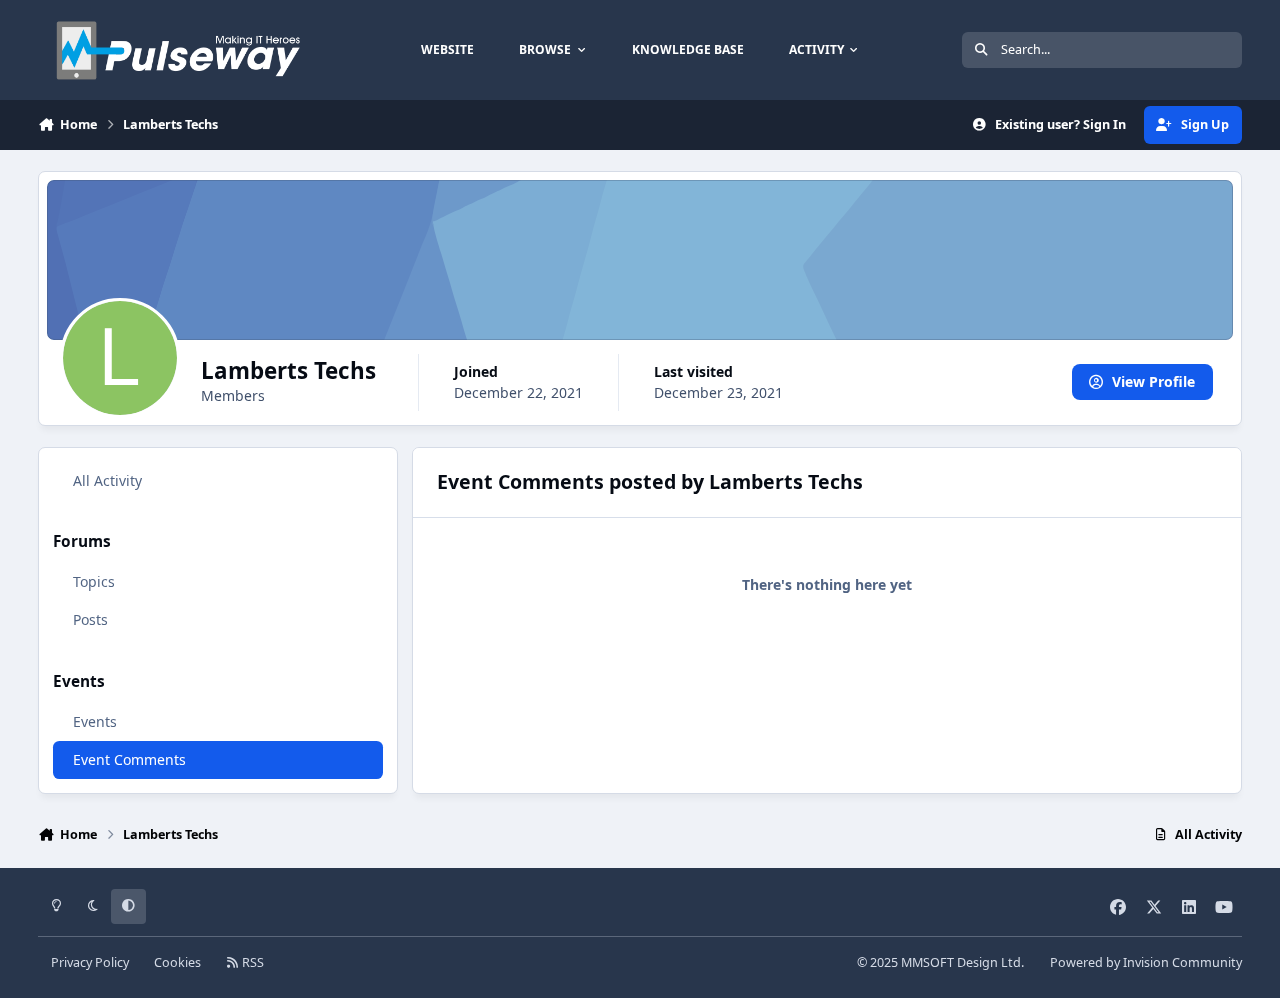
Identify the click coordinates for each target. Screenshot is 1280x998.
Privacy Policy (90, 962)
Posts (90, 619)
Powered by (1146, 962)
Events (95, 721)
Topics (94, 581)
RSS (251, 962)
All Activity (107, 480)
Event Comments (129, 759)
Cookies (177, 962)
